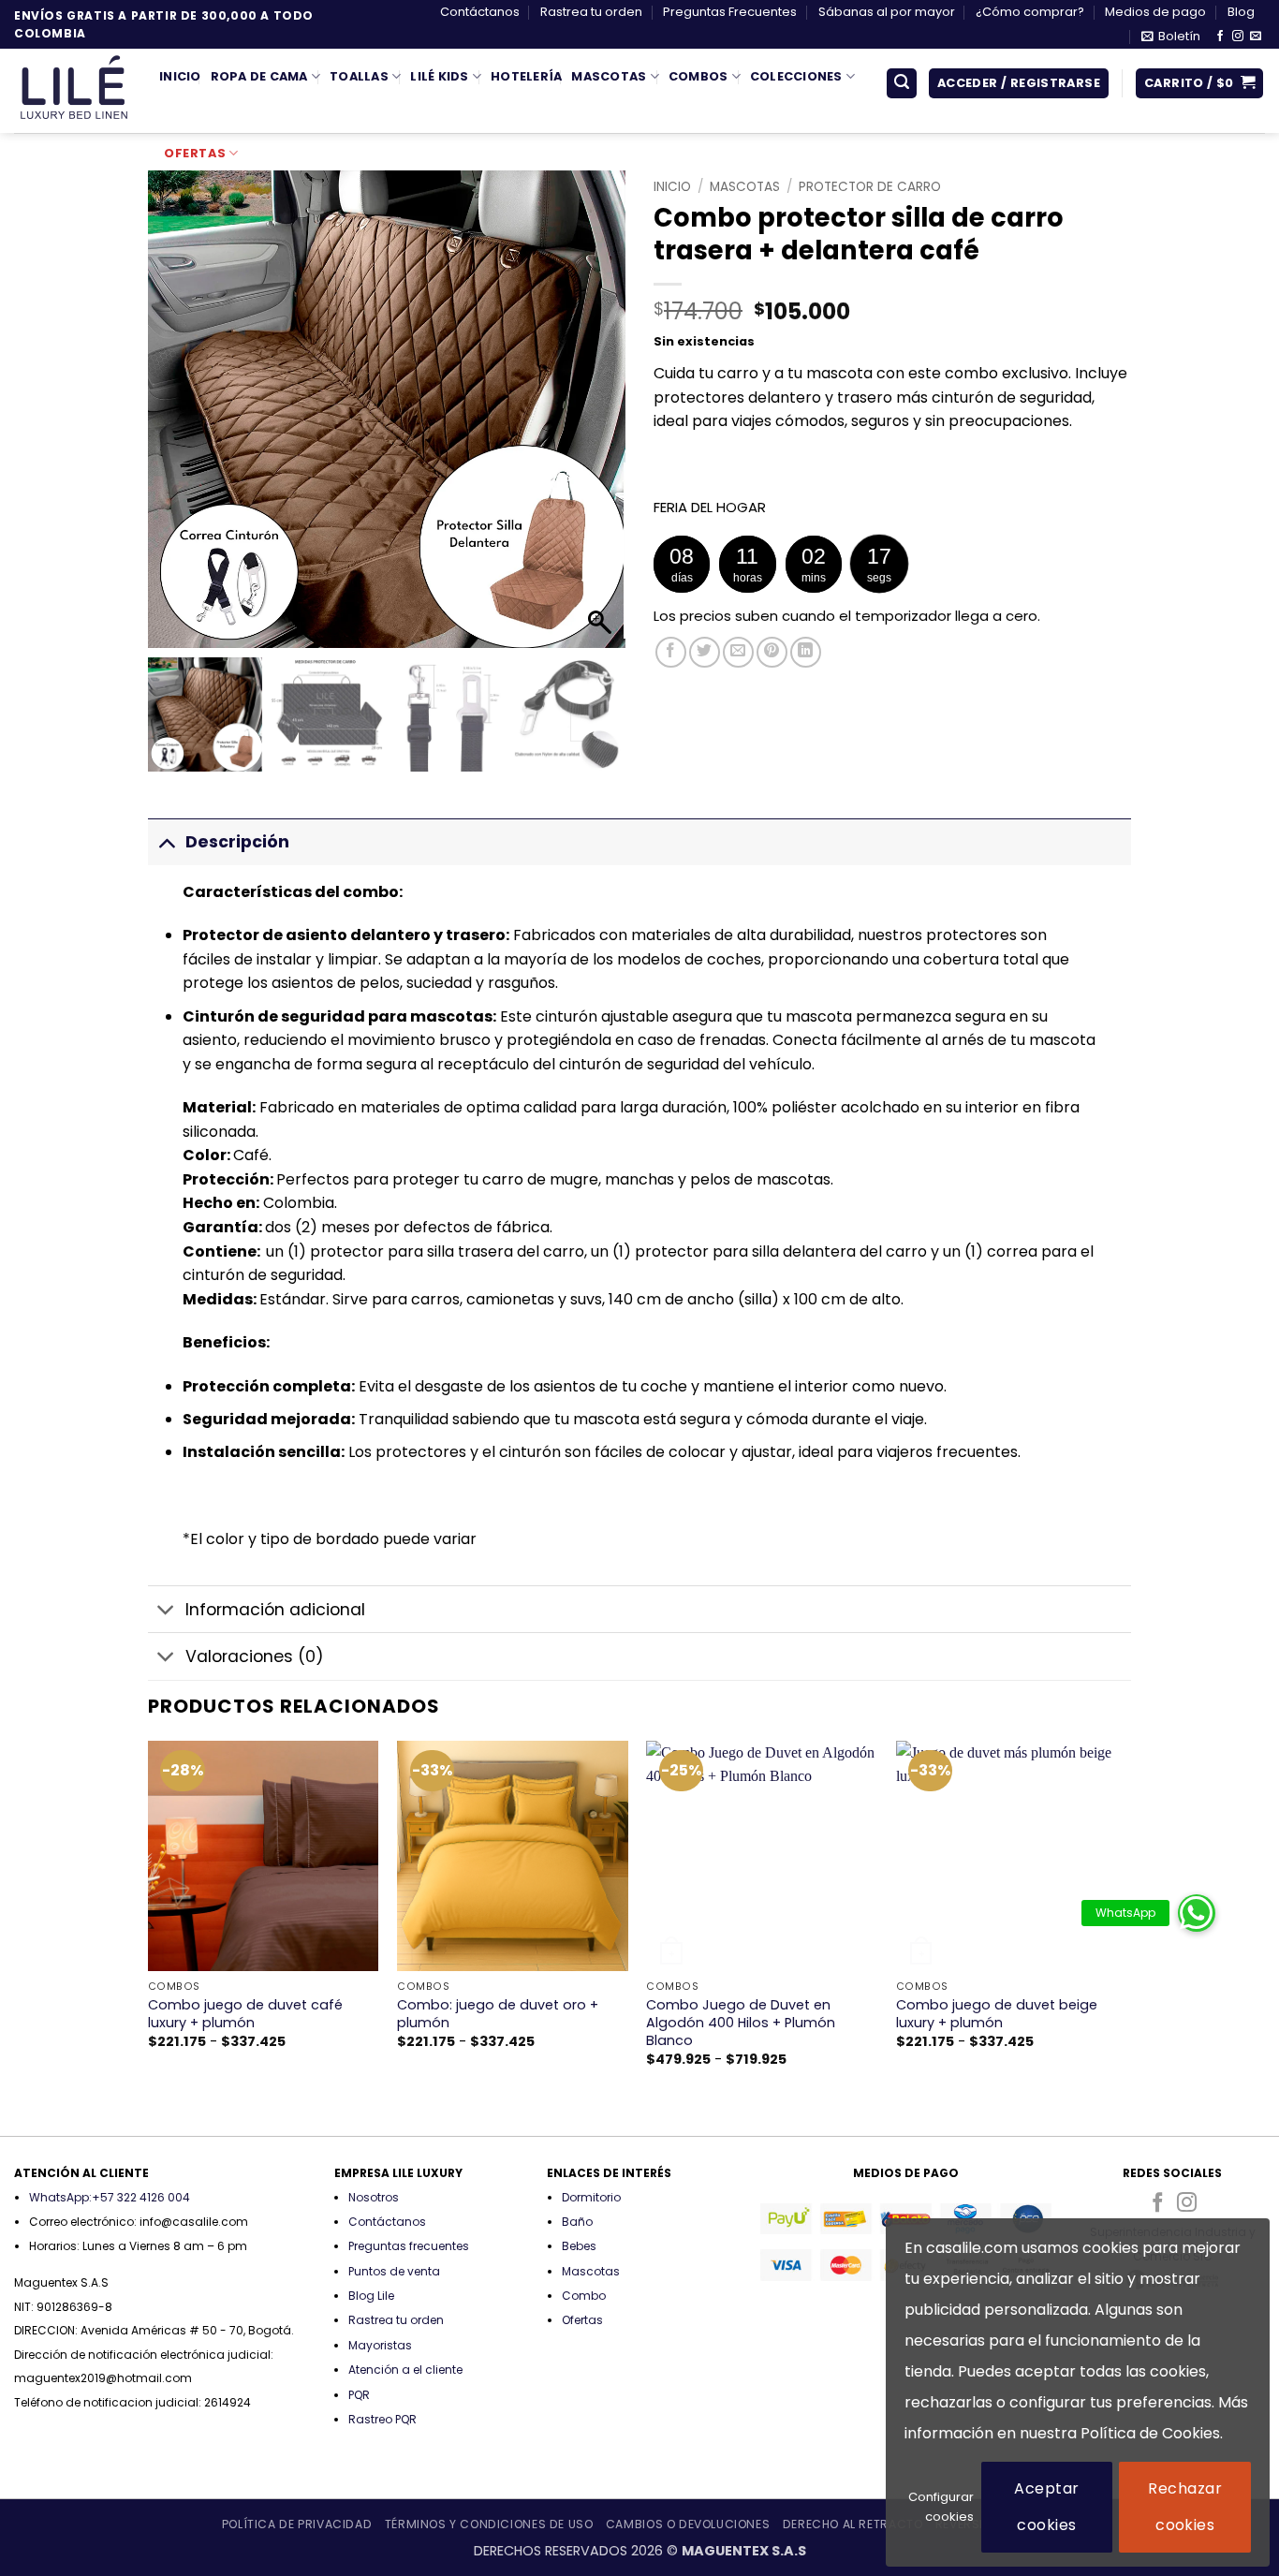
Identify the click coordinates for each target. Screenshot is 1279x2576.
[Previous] (149, 1937)
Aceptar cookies (1046, 2506)
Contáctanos (480, 12)
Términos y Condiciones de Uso (489, 2524)
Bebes (579, 2246)
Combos (698, 76)
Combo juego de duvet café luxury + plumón (245, 2014)
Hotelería (526, 76)
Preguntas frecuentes (409, 2246)
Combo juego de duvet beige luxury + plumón (997, 2014)
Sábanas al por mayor (887, 12)
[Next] (1125, 1937)
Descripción (237, 842)
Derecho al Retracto (853, 2524)
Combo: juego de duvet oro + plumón (498, 2014)
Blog (1241, 12)
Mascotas (609, 76)
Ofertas (195, 153)
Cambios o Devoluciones (688, 2524)
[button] (1171, 37)
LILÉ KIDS (439, 76)
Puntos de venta (394, 2271)
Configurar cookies (941, 2507)
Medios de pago (1155, 12)
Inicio (180, 76)
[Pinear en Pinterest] (772, 652)
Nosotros (374, 2197)
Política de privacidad (297, 2524)
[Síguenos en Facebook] (1220, 37)
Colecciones (796, 76)
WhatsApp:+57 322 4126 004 (110, 2197)
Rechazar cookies (1185, 2506)
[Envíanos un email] (1256, 37)
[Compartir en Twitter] (705, 652)
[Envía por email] (738, 652)
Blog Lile (371, 2296)
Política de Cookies (1150, 2433)
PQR (359, 2395)
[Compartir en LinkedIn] (806, 652)
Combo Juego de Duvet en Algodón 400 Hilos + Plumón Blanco (741, 2023)
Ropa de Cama (259, 76)
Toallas (359, 76)
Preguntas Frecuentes (730, 12)
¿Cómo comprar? (1030, 12)
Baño (577, 2222)
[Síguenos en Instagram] (1238, 37)
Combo (584, 2296)
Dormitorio (591, 2197)
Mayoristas (380, 2345)
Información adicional (275, 1610)
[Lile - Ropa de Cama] (73, 91)
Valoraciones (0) (255, 1656)
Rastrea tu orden (591, 12)
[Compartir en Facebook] (671, 652)
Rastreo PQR (382, 2419)
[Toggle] (166, 841)
